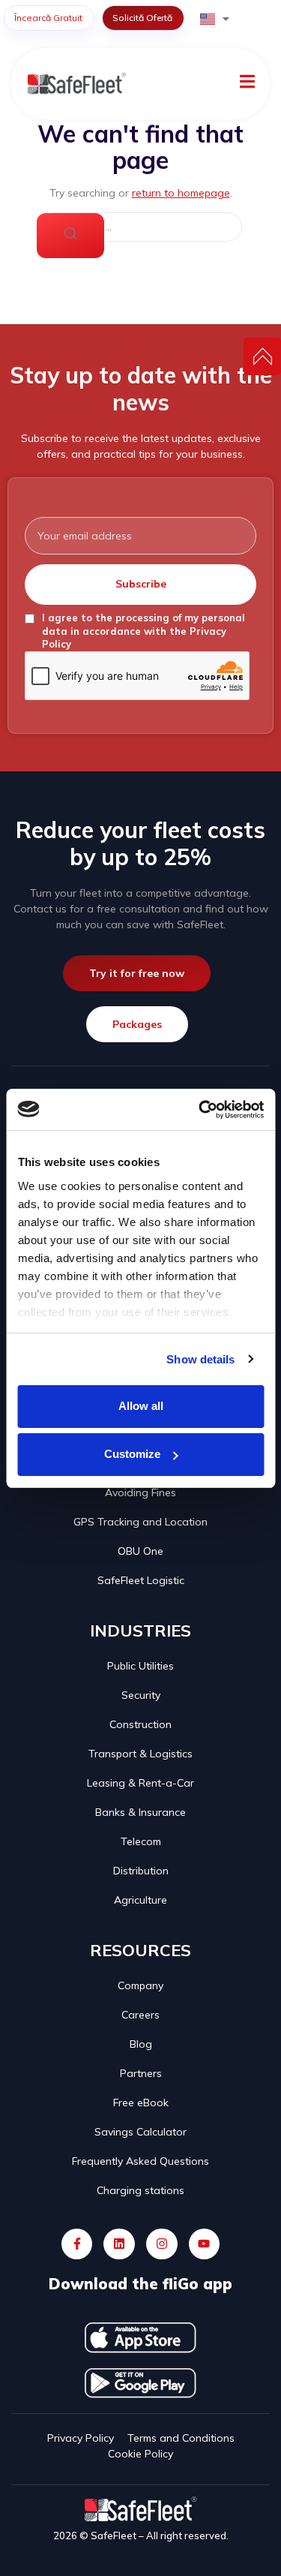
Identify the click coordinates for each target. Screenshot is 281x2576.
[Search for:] (141, 227)
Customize (132, 1454)
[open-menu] (247, 84)
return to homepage (181, 193)
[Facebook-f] (77, 2244)
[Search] (70, 236)
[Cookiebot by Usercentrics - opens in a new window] (200, 1110)
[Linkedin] (119, 2244)
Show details (200, 1359)
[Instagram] (162, 2244)
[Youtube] (205, 2244)
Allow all (141, 1406)
